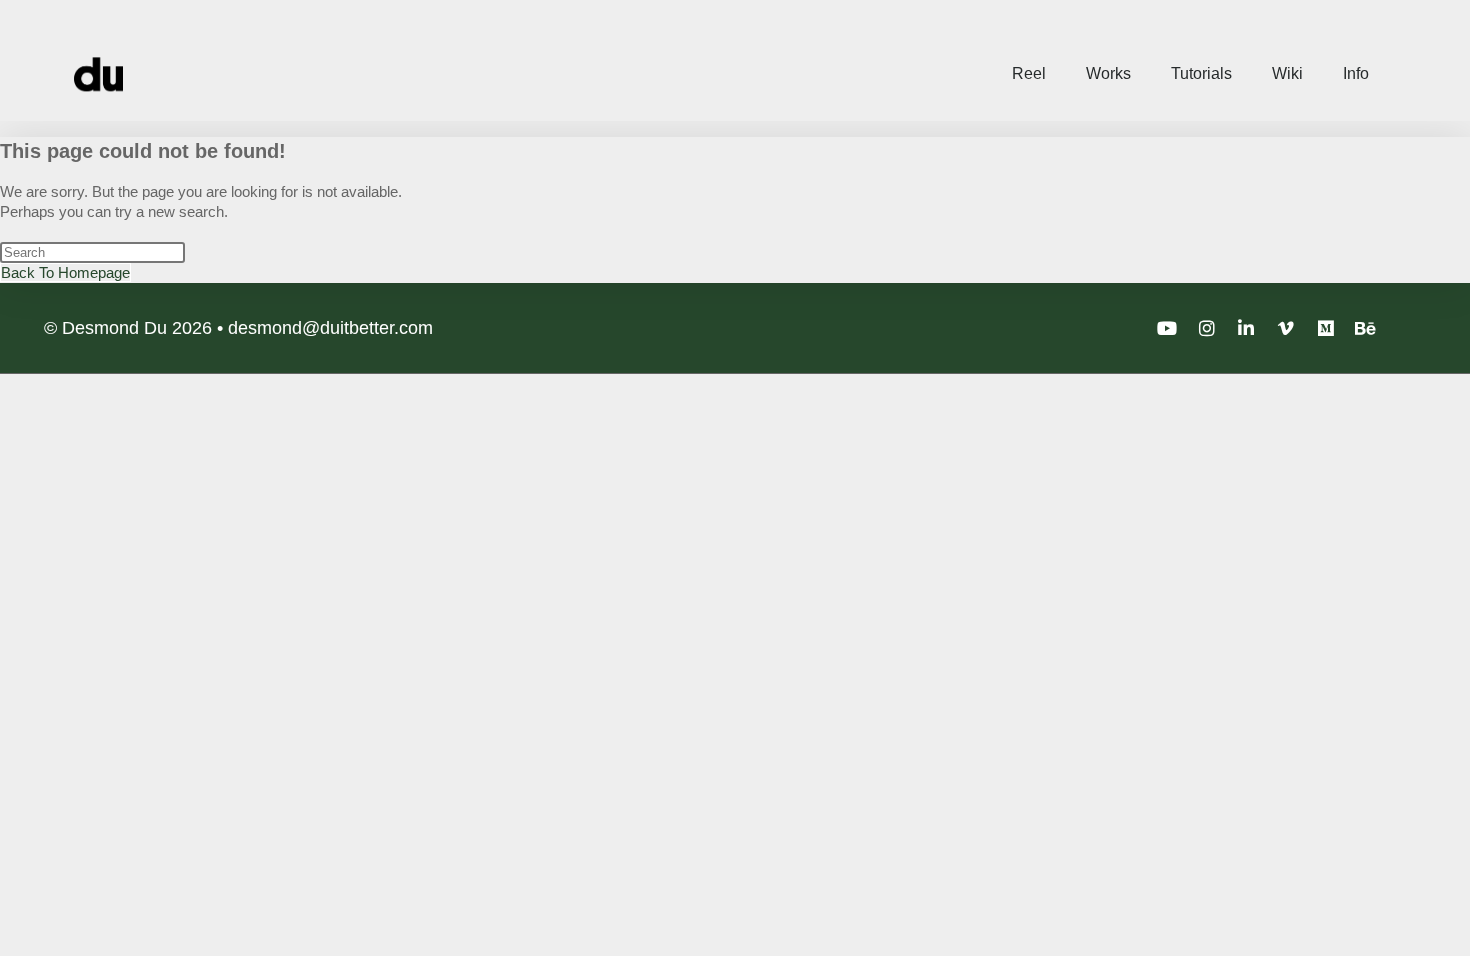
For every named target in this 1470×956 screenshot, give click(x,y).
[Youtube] (1167, 328)
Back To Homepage (65, 272)
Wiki (1287, 73)
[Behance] (1365, 328)
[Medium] (1326, 328)
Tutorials (1201, 73)
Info (1356, 73)
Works (1108, 73)
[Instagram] (1207, 328)
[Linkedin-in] (1247, 328)
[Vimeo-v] (1286, 328)
